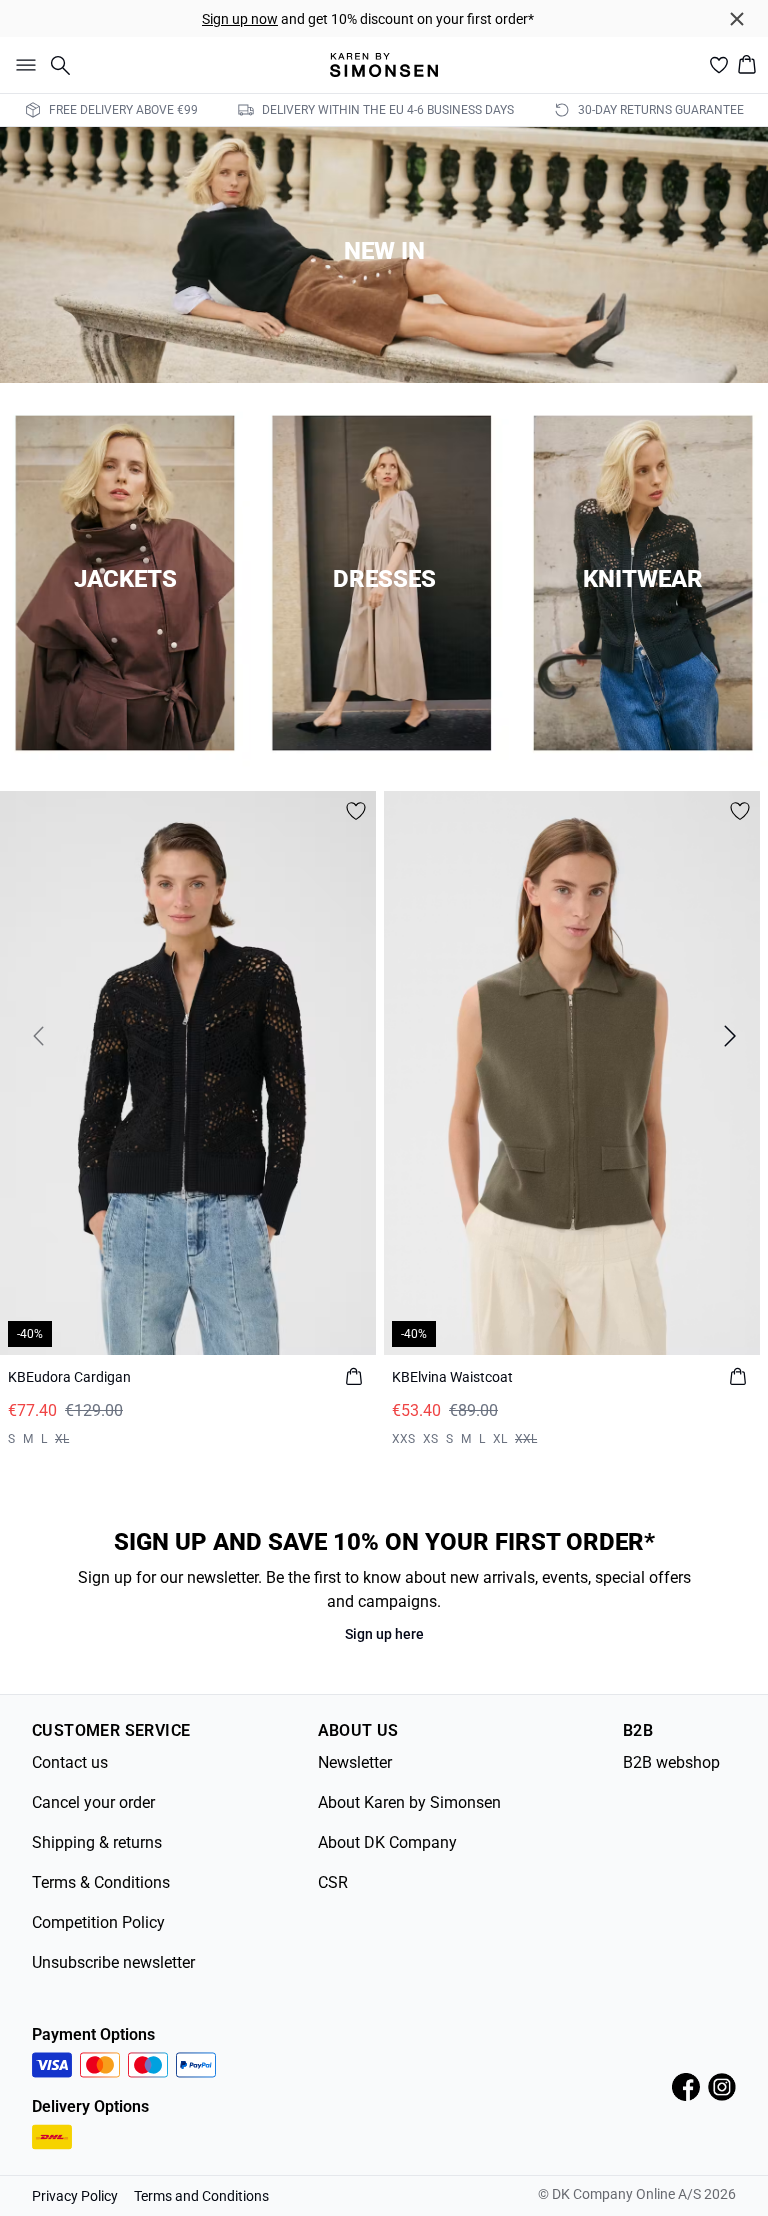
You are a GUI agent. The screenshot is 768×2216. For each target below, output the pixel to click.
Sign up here (384, 1634)
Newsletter (355, 1762)
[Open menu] (22, 65)
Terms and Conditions (201, 2196)
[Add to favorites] (356, 811)
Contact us (70, 1762)
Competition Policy (98, 1922)
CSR (333, 1882)
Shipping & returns (97, 1842)
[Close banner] (737, 19)
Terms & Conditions (101, 1882)
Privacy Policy (75, 2196)
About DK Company (387, 1842)
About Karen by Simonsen (409, 1802)
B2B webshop (671, 1762)
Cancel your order (93, 1802)
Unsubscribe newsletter (113, 1962)
